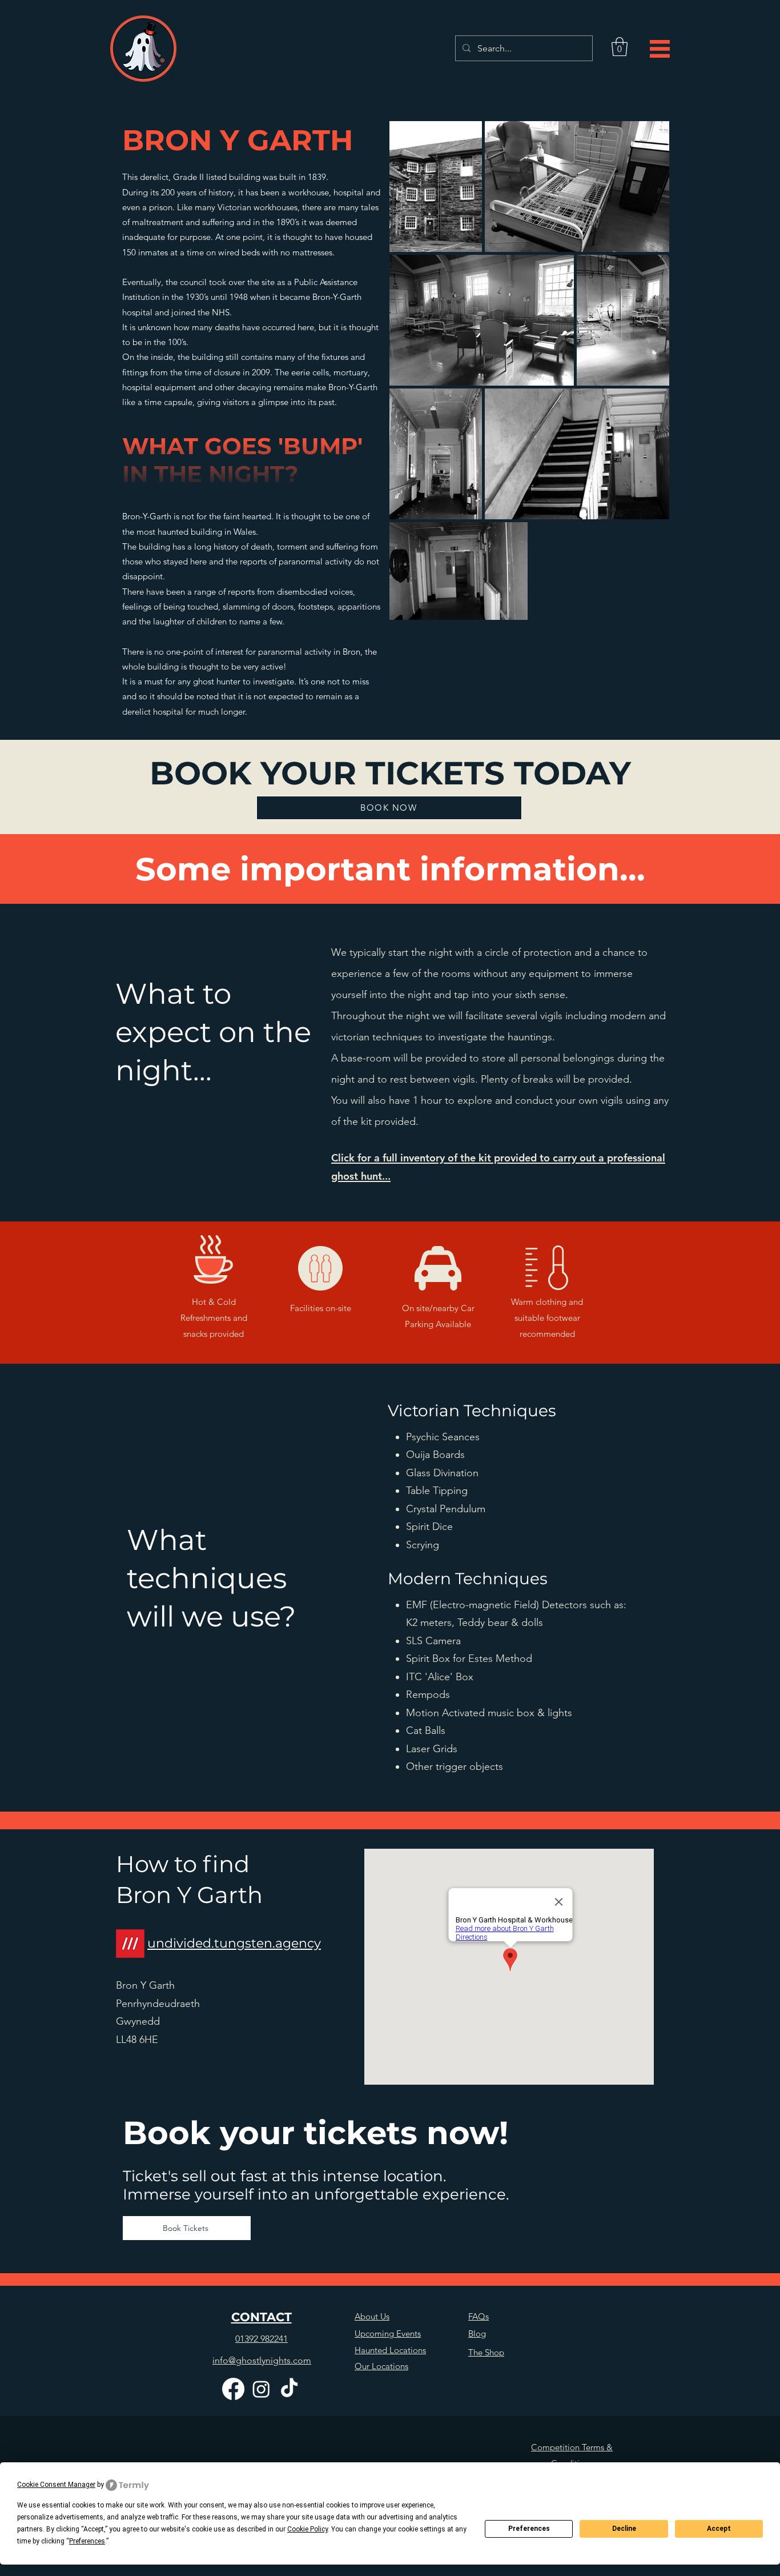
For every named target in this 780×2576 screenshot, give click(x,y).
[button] (620, 47)
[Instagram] (261, 2389)
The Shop (486, 2352)
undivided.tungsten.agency (234, 1943)
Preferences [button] (87, 2541)
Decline (624, 2529)
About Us (372, 2316)
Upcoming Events (388, 2333)
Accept (719, 2529)
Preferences (529, 2529)
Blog (477, 2333)
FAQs (479, 2316)
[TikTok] (289, 2389)
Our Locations (381, 2366)
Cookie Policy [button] (307, 2529)
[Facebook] (233, 2389)
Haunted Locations (390, 2350)
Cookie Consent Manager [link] (56, 2485)
